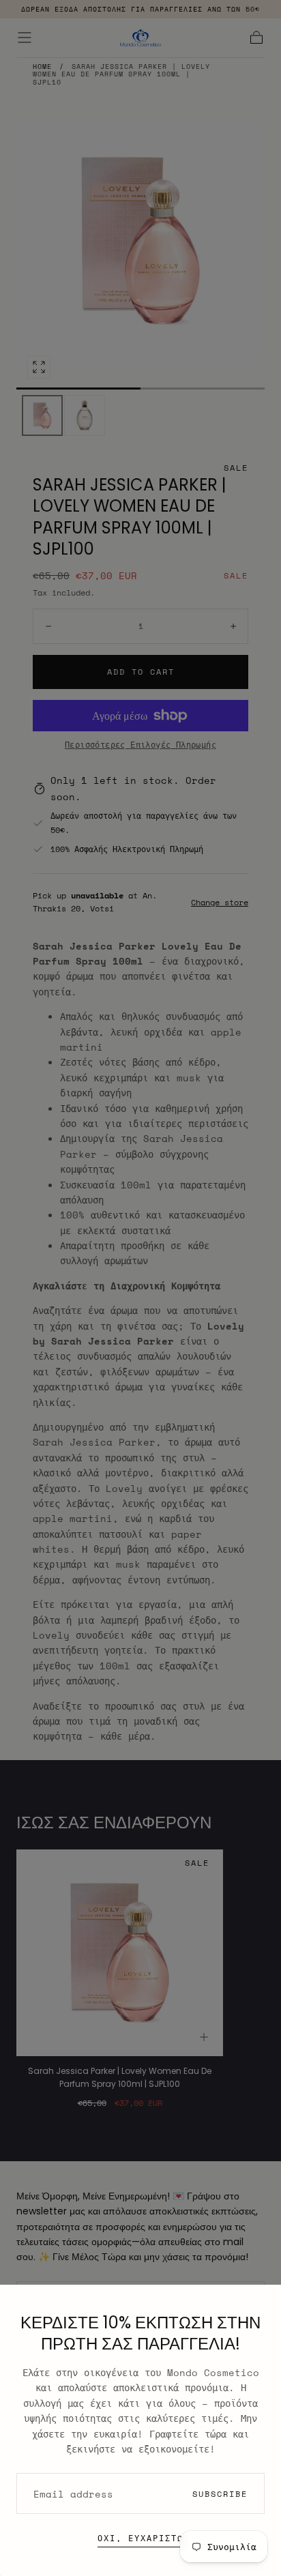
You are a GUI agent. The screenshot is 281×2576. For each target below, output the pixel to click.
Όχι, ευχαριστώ (140, 2538)
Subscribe (220, 2494)
